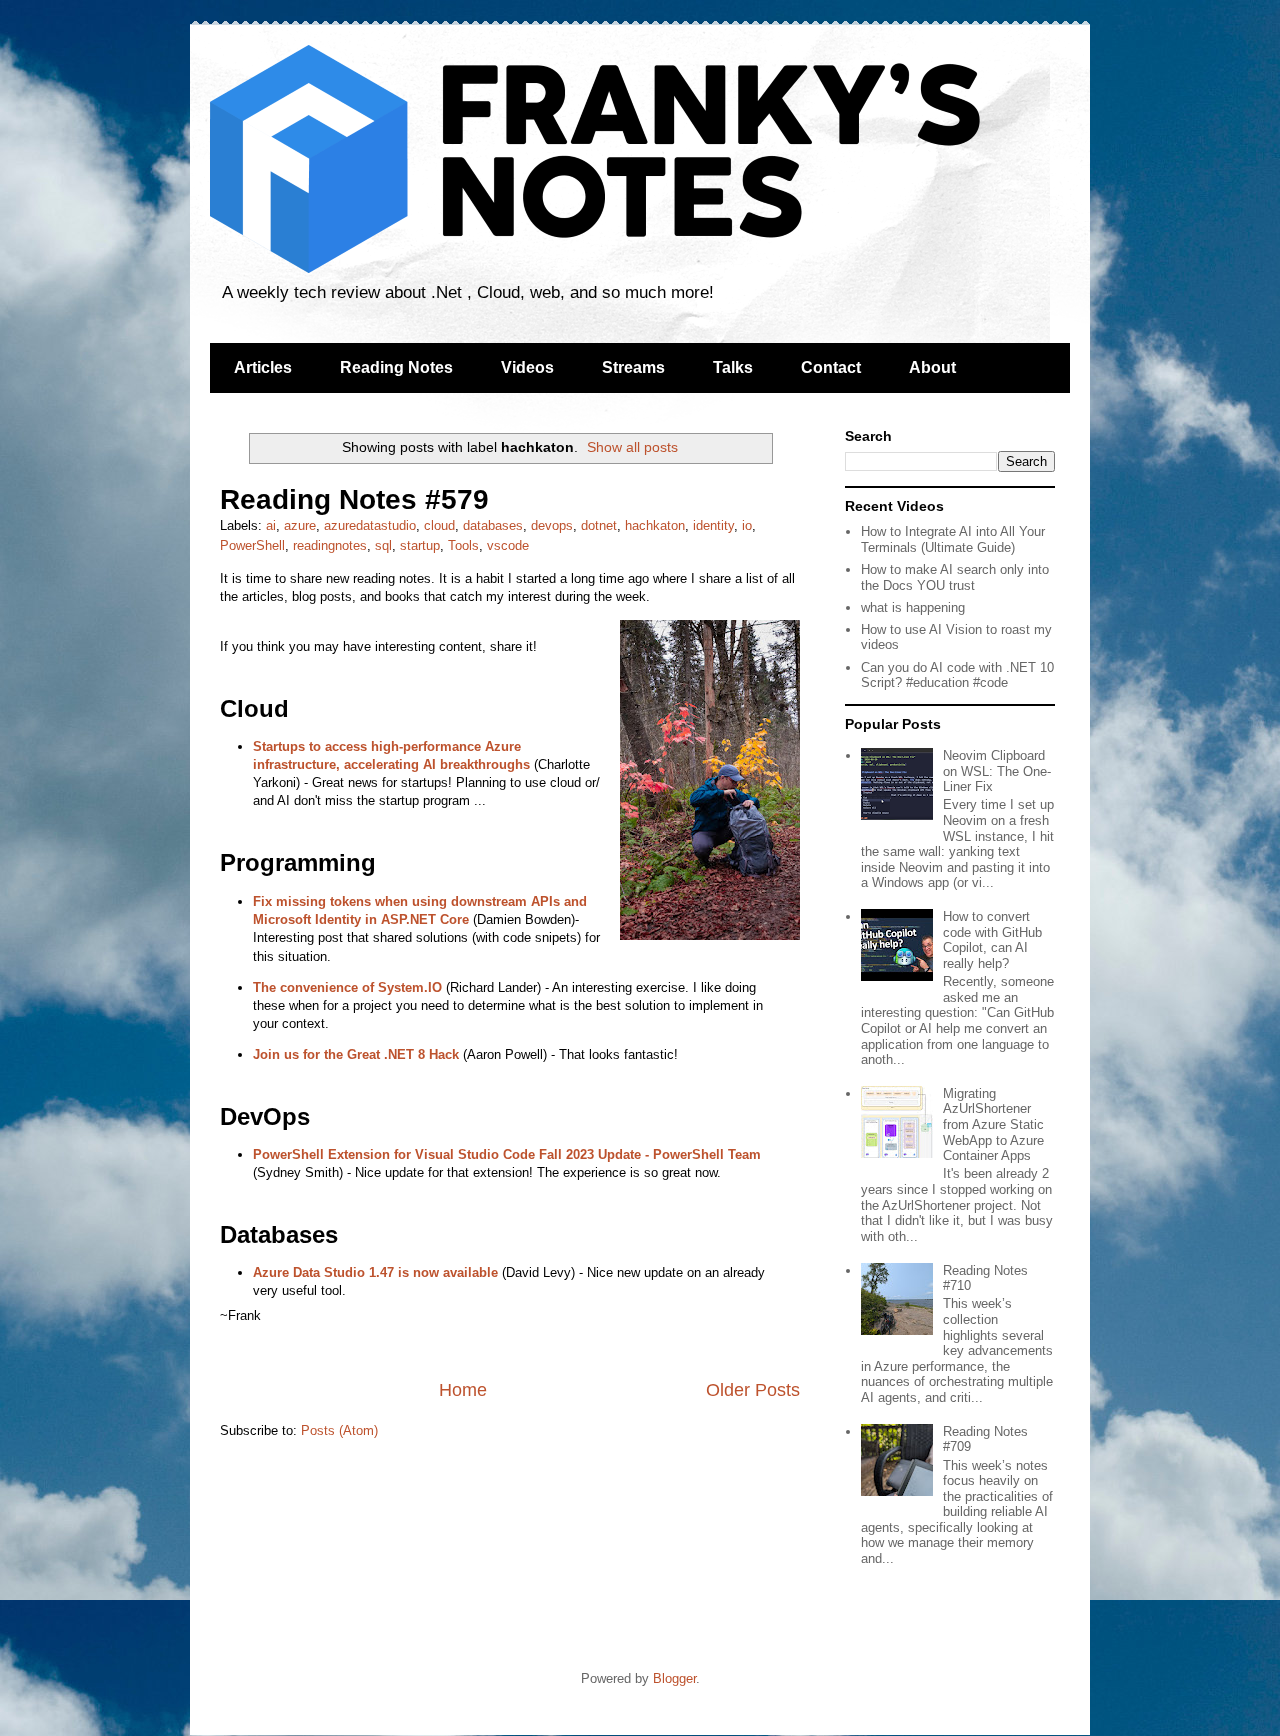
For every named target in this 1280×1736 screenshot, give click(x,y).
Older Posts (753, 1390)
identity (713, 525)
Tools (463, 545)
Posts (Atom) (339, 1430)
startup (420, 545)
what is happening (913, 607)
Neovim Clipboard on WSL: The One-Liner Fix (997, 771)
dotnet (599, 525)
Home (463, 1390)
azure (300, 525)
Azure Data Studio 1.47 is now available (375, 1272)
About (932, 367)
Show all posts (632, 447)
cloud (439, 525)
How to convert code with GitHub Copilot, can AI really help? (992, 940)
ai (271, 525)
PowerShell (252, 545)
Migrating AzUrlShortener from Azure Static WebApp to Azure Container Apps (993, 1124)
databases (493, 525)
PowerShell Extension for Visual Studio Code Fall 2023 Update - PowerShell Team (507, 1154)
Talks (733, 367)
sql (383, 545)
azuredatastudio (370, 525)
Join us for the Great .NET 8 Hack (356, 1054)
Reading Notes (396, 367)
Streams (633, 367)
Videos (527, 367)
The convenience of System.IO (347, 987)
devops (552, 525)
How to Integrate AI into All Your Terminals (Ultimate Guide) (953, 539)
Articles (263, 367)
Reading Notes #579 (354, 499)
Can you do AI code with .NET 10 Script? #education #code (957, 675)
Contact (831, 367)
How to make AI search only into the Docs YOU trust (955, 577)
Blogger (674, 1678)
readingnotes (330, 545)
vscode (508, 545)
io (747, 525)
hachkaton (655, 525)
